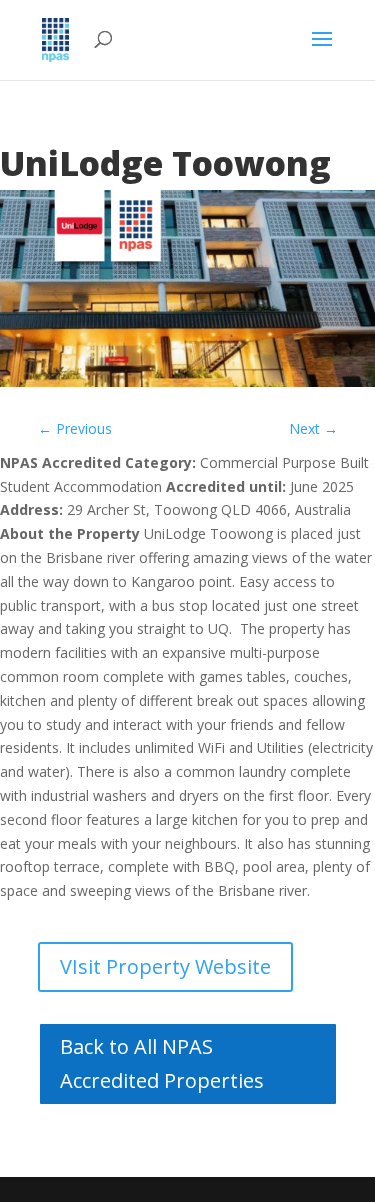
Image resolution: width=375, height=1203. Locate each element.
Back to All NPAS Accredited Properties (162, 1063)
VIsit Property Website (165, 966)
